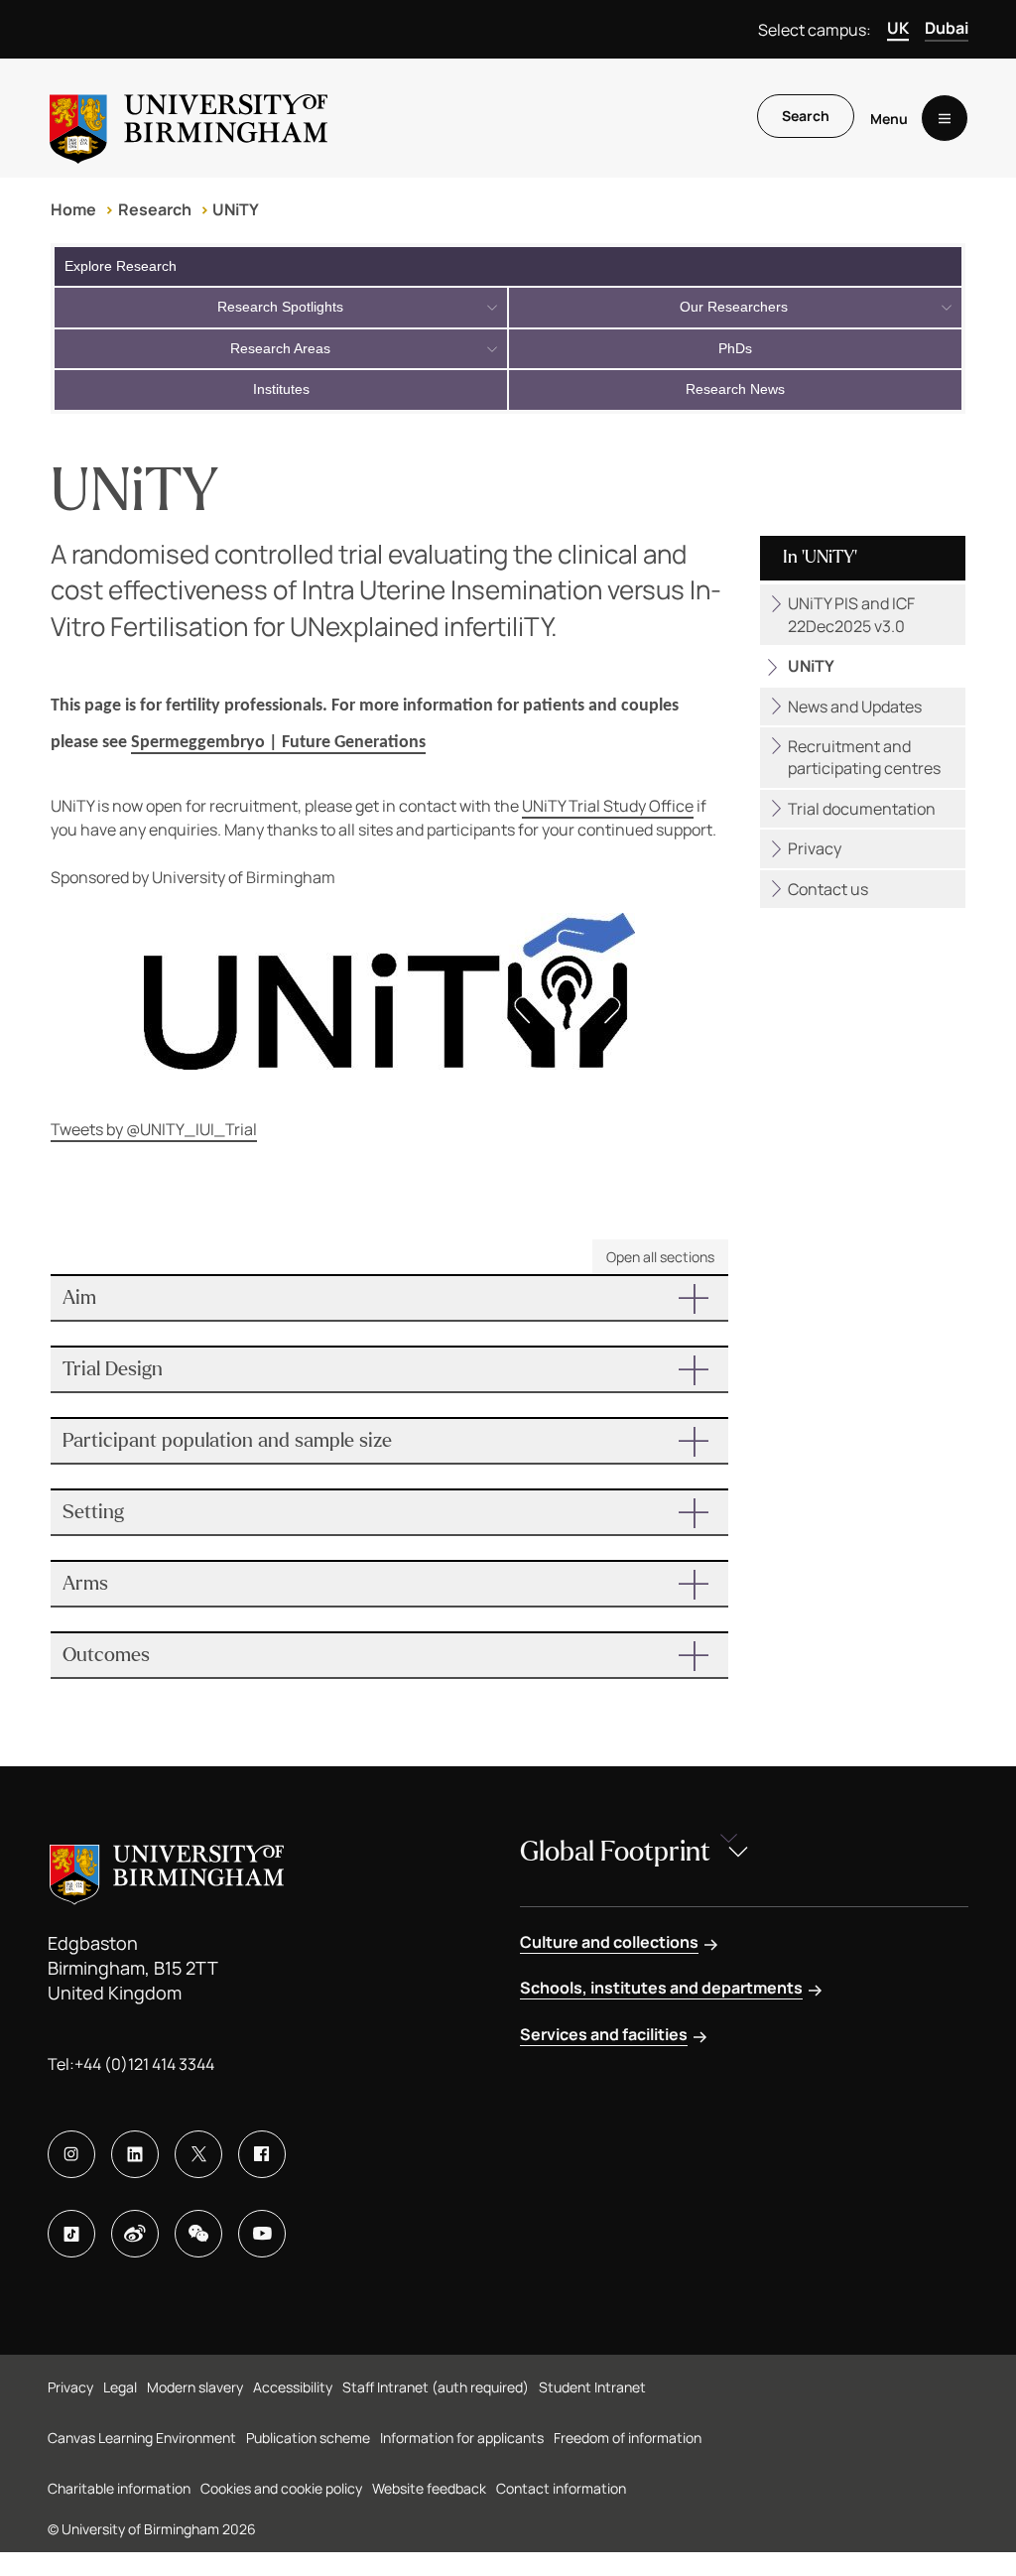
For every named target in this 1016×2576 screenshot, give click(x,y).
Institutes (281, 389)
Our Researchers (734, 307)
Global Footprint (615, 1852)
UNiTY (236, 209)
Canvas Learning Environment (142, 2438)
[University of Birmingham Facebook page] (262, 2154)
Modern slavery (195, 2387)
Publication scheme (308, 2438)
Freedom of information (628, 2438)
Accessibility (293, 2387)
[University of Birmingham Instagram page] (71, 2154)
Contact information (561, 2488)
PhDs (735, 348)
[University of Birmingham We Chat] (198, 2234)
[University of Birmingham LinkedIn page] (135, 2154)
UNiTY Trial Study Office (608, 806)
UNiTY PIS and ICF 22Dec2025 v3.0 (851, 614)
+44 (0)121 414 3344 (144, 2064)
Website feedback (429, 2488)
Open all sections (660, 1257)
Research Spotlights (280, 307)
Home (73, 209)
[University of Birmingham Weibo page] (135, 2234)
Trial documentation (862, 809)
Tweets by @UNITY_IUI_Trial (154, 1129)
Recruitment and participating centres (864, 757)
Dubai (947, 28)
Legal (120, 2387)
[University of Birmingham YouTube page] (262, 2234)
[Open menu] (945, 118)
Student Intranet (592, 2387)
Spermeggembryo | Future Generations (278, 743)
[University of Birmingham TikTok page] (71, 2234)
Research (155, 209)
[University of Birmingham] (189, 118)
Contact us (828, 889)
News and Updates (855, 707)
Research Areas (280, 348)
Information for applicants (462, 2438)
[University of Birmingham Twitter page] (198, 2154)
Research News (735, 389)
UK (898, 28)
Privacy (815, 848)
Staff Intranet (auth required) (436, 2387)
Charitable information (119, 2488)
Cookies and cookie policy (281, 2488)
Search (806, 116)
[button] (389, 1298)
